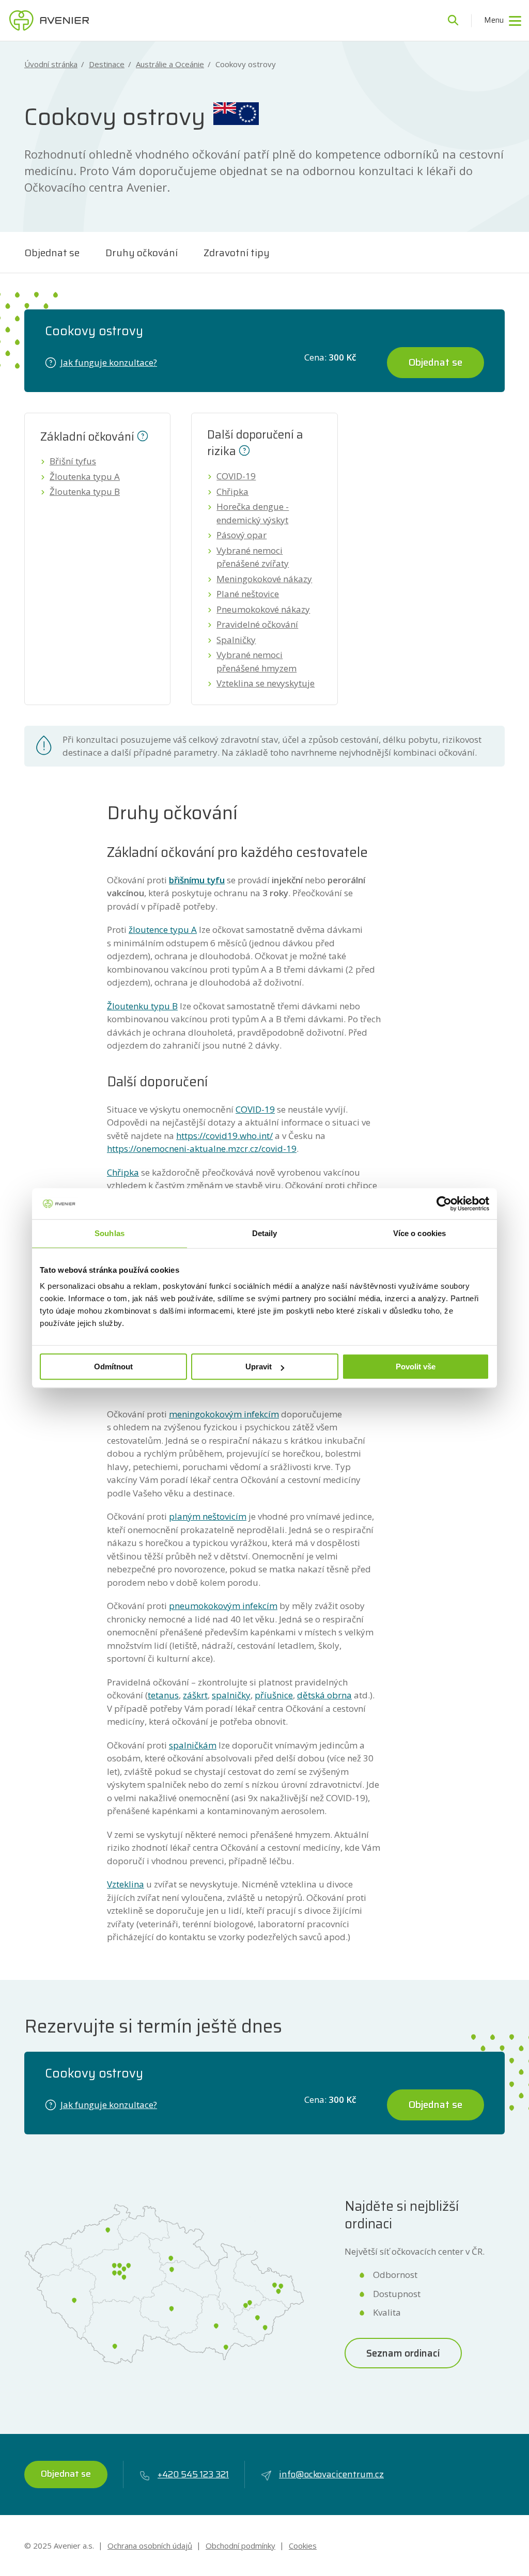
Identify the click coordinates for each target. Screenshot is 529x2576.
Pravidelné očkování (257, 624)
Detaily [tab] (265, 1233)
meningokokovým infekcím (224, 1414)
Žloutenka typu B (85, 491)
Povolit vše (416, 1367)
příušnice (274, 1695)
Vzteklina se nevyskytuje (266, 683)
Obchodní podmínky (240, 2546)
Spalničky (236, 640)
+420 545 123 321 (193, 2474)
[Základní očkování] (143, 435)
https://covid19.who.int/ (224, 1136)
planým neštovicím (208, 1516)
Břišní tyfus (73, 461)
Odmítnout (113, 1367)
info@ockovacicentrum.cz (331, 2474)
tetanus (163, 1695)
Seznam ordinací (403, 2353)
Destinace (107, 64)
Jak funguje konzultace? (109, 362)
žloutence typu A (163, 930)
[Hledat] (453, 21)
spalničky (231, 1695)
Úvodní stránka (51, 64)
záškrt (195, 1695)
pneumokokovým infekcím (223, 1606)
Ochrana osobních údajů (150, 2546)
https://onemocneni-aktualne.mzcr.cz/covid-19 (202, 1149)
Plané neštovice (248, 594)
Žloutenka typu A (85, 477)
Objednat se (52, 253)
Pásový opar (242, 535)
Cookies (303, 2546)
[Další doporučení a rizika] (244, 449)
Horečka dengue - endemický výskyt (253, 513)
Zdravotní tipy (237, 253)
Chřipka (232, 491)
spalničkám (193, 1745)
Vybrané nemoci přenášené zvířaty (253, 557)
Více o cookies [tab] (419, 1233)
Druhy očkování (142, 253)
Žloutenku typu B (142, 1006)
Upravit (259, 1367)
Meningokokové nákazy (264, 579)
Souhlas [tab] (110, 1233)
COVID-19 (236, 476)
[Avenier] (49, 21)
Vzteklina (126, 1884)
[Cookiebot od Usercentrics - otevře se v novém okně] (444, 1204)
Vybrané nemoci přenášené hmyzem (256, 661)
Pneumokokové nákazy (263, 609)
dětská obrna (324, 1695)
